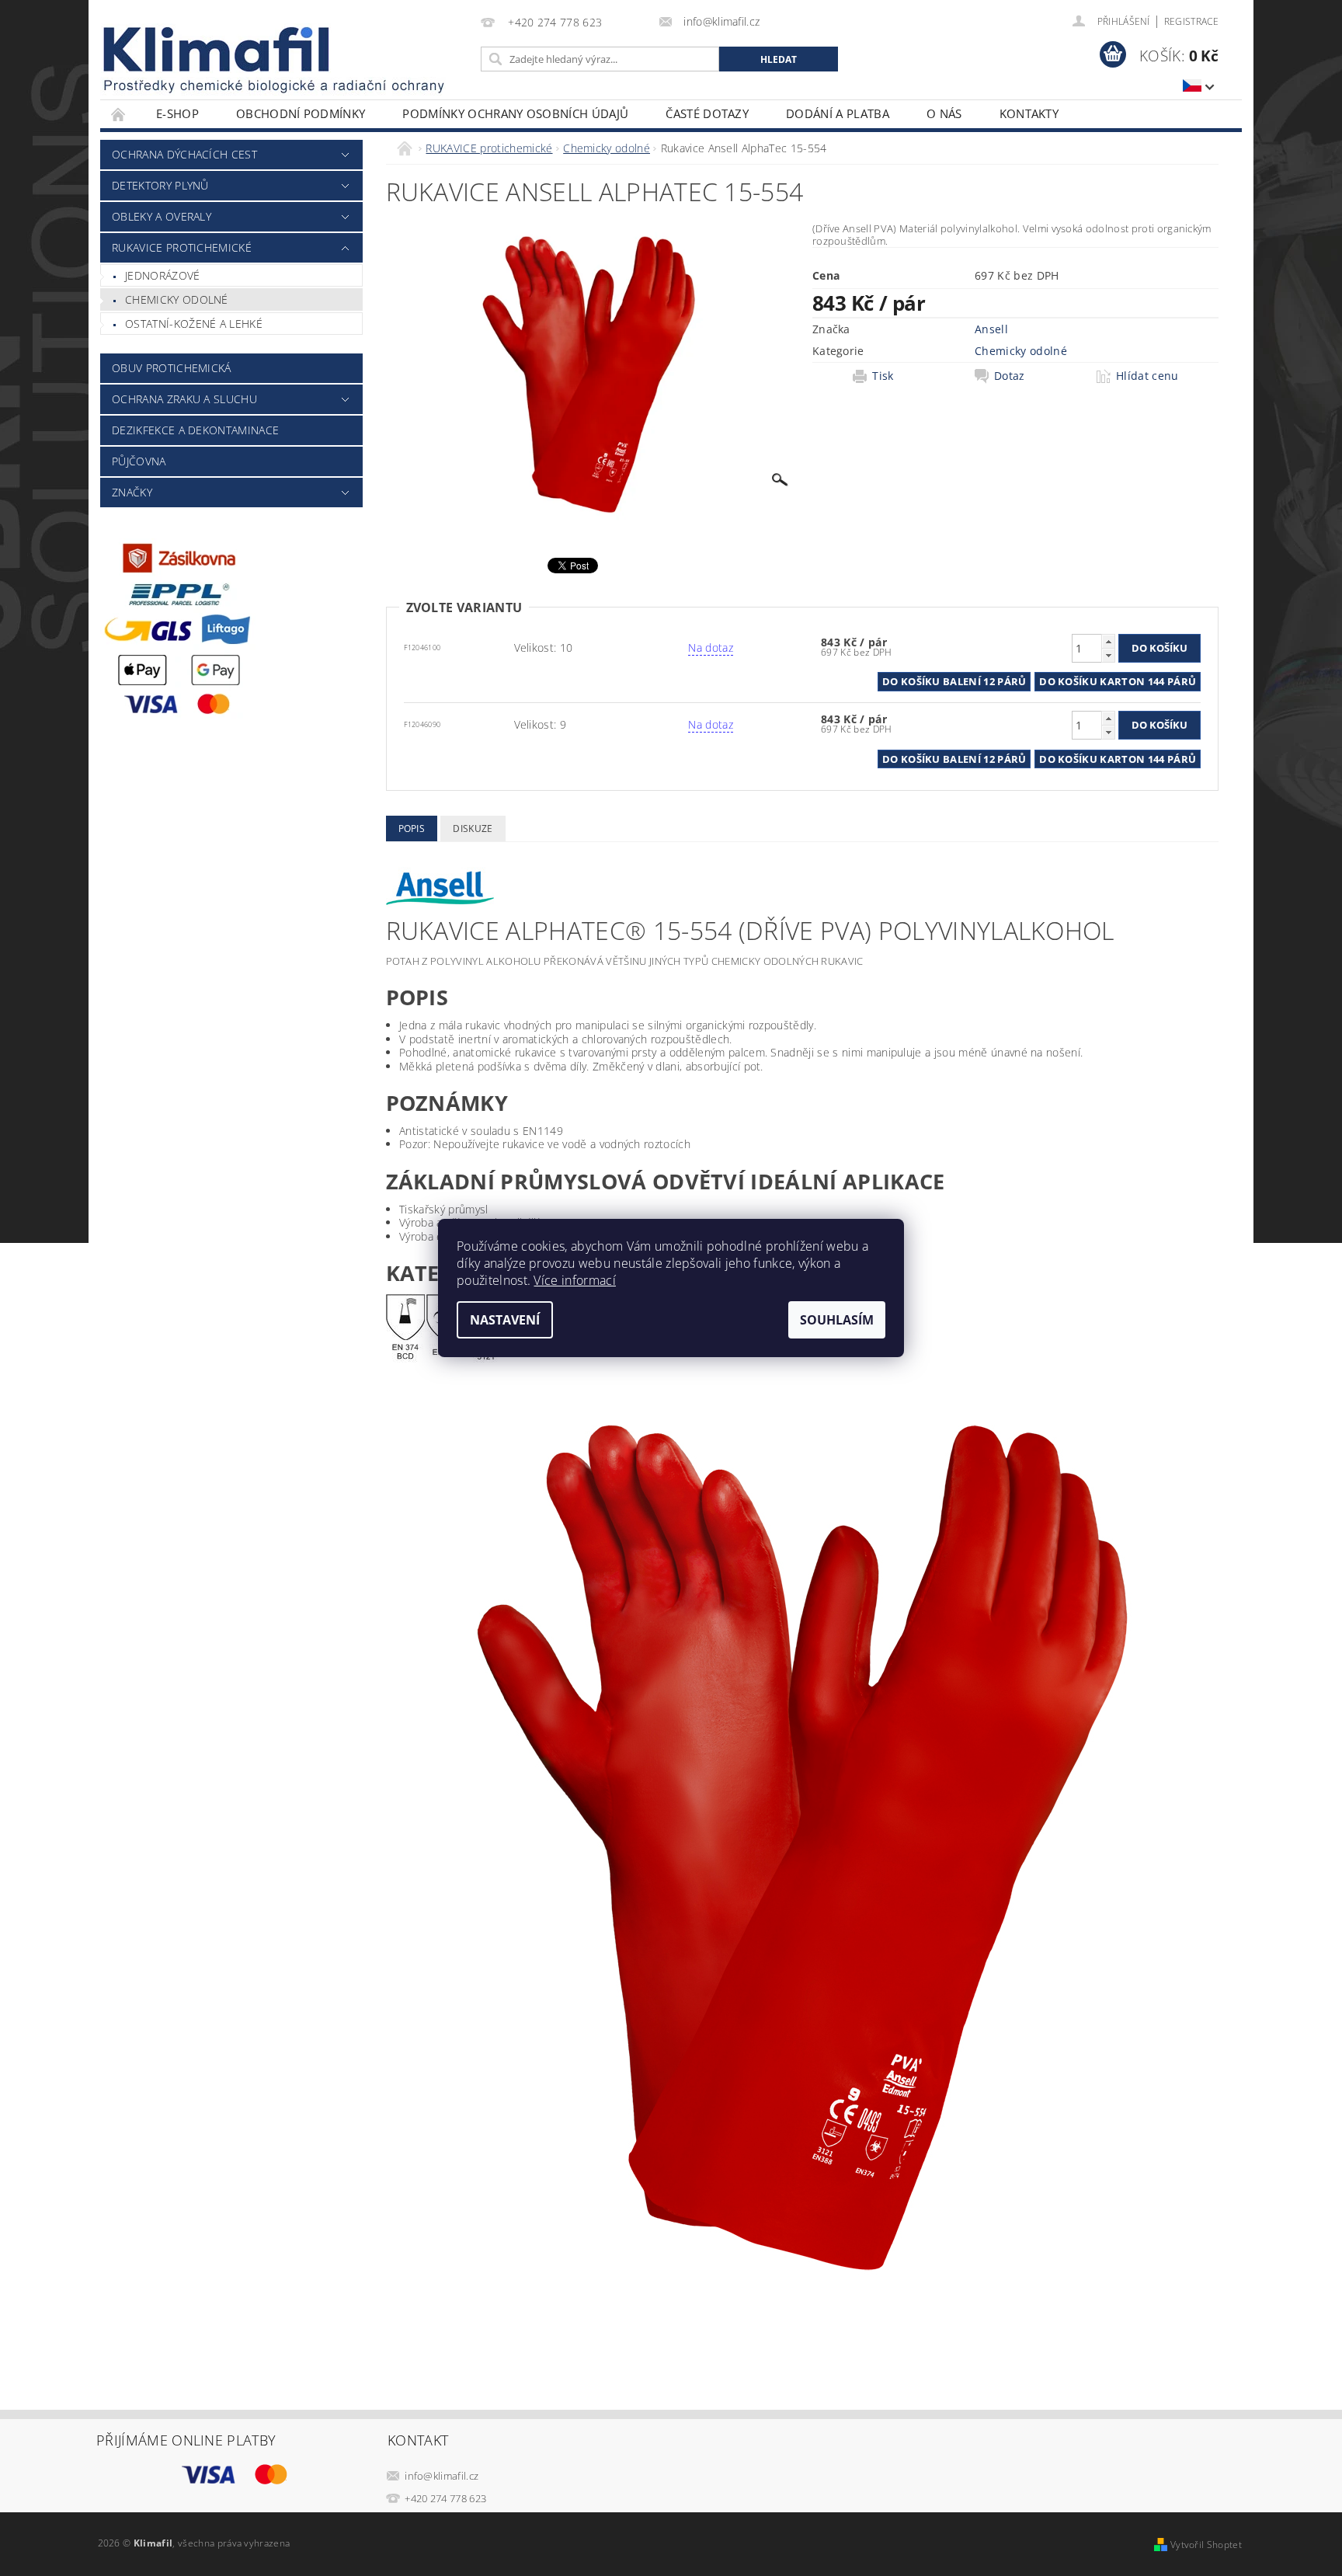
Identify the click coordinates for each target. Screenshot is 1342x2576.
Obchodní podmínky (301, 113)
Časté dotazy (707, 113)
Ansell (991, 329)
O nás (944, 113)
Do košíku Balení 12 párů (954, 681)
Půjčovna (139, 461)
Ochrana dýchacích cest (184, 154)
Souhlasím (837, 1320)
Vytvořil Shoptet (1206, 2545)
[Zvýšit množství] (1108, 641)
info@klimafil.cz (442, 2476)
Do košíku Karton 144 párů (1118, 681)
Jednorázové (163, 275)
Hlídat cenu (1147, 376)
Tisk (883, 376)
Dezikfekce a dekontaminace (195, 430)
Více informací (574, 1280)
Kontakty (1029, 113)
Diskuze (473, 828)
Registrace (1191, 21)
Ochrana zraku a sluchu (184, 399)
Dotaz (1010, 376)
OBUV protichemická (172, 368)
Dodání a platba (838, 113)
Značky (132, 492)
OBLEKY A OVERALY (162, 216)
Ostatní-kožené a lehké (194, 324)
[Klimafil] (217, 49)
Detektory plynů (160, 185)
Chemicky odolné (177, 299)
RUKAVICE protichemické (182, 247)
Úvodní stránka (119, 114)
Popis (412, 828)
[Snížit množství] (1108, 655)
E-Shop (177, 113)
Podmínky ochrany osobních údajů (515, 113)
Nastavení (505, 1320)
